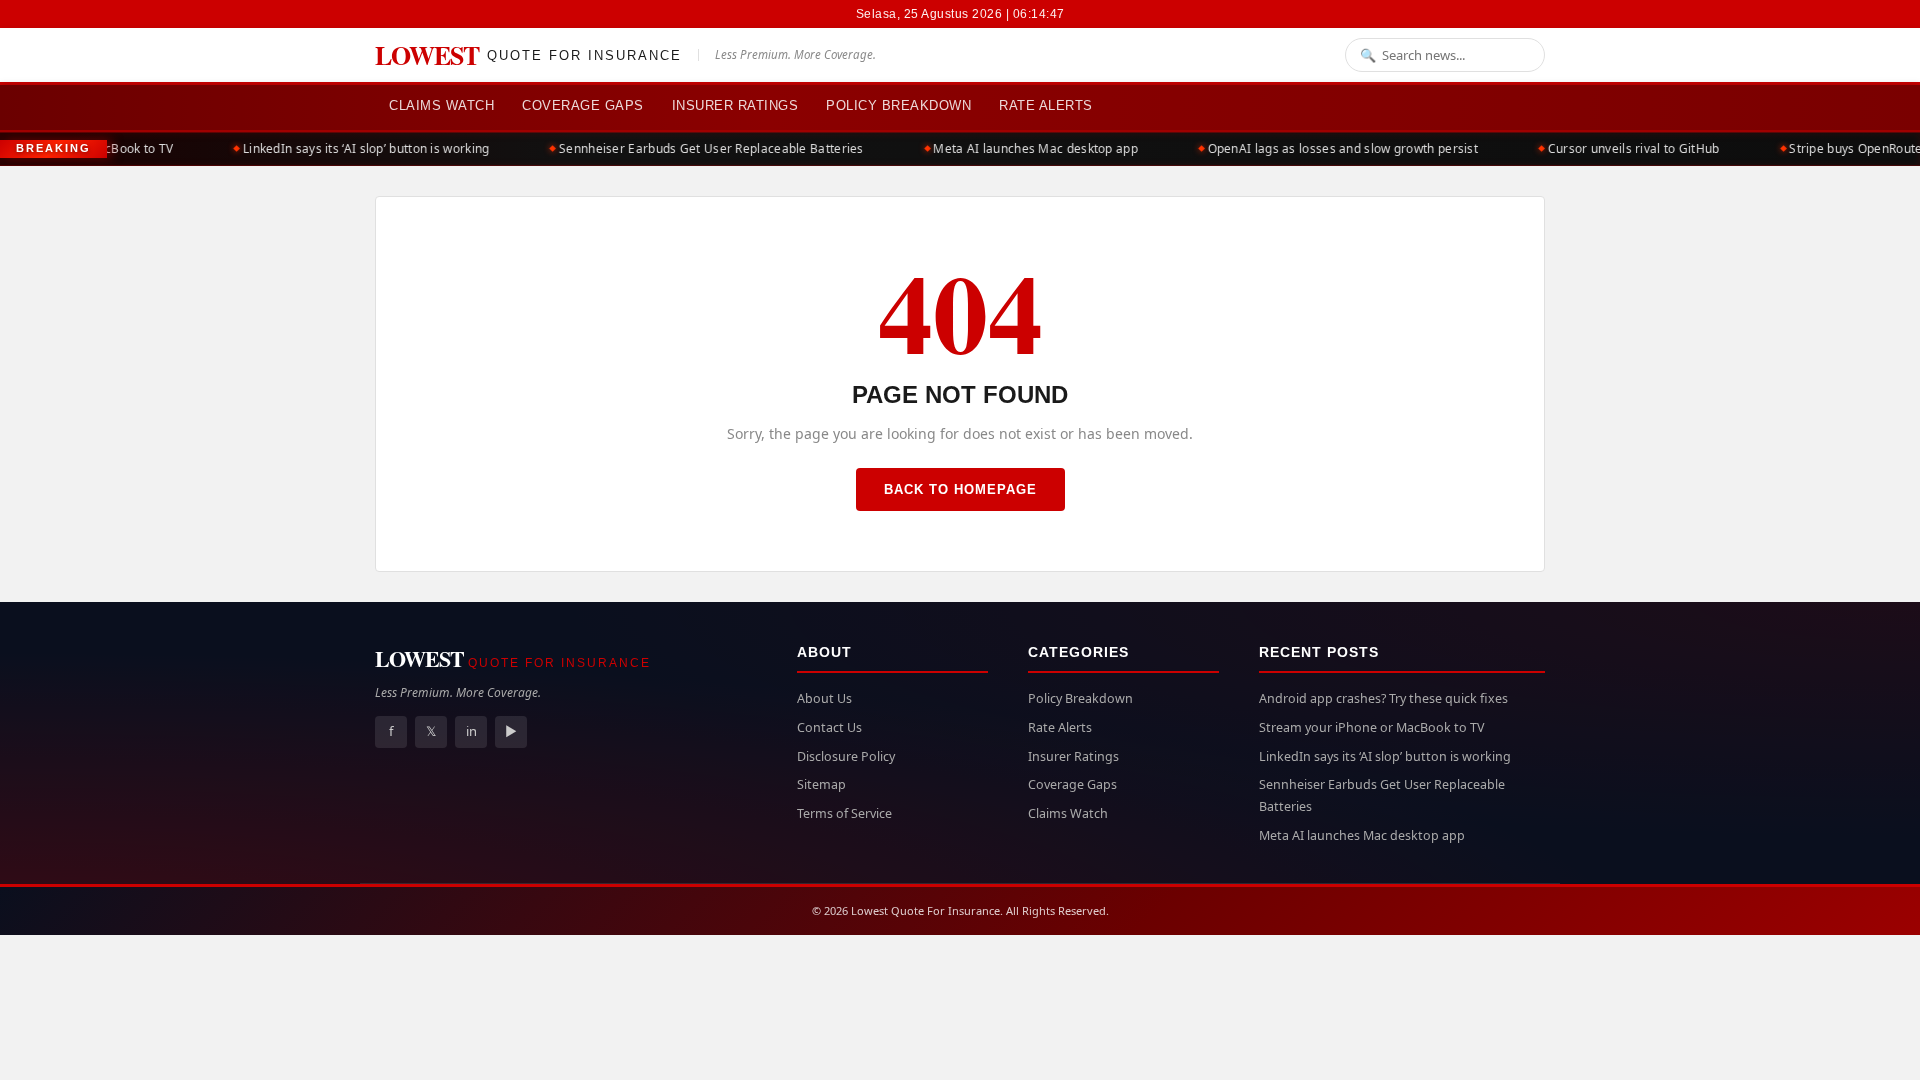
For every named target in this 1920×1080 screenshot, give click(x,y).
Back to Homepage (960, 489)
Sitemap (821, 784)
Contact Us (829, 727)
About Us (824, 698)
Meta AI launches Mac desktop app (1024, 148)
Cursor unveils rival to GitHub (1622, 148)
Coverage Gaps (583, 105)
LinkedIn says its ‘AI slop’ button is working (354, 148)
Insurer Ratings (735, 105)
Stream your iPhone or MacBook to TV (1372, 727)
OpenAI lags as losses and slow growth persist (1331, 148)
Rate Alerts (1046, 105)
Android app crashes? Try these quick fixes (1383, 698)
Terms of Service (844, 813)
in (471, 731)
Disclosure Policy (846, 756)
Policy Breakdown (898, 105)
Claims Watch (441, 105)
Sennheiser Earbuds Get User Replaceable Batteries (699, 148)
